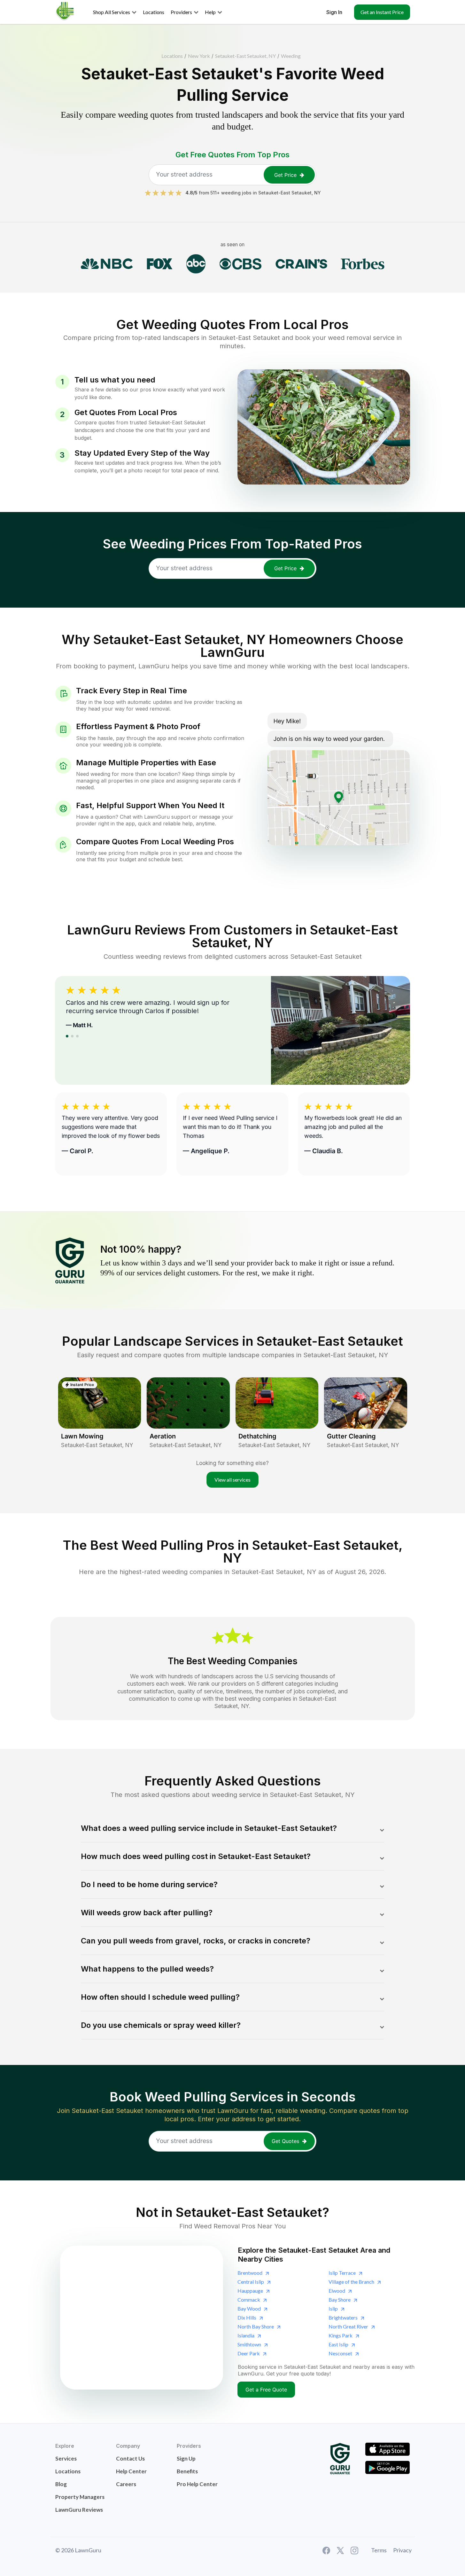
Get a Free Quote (266, 2390)
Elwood (337, 2291)
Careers (126, 2484)
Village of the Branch (351, 2282)
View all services (232, 1480)
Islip (333, 2308)
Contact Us (130, 2458)
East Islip (338, 2344)
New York (199, 56)
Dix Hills (247, 2317)
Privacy (402, 2550)
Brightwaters (343, 2317)
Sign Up (186, 2458)
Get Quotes (285, 2141)
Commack (249, 2300)
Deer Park (249, 2353)
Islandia (246, 2335)
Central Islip (251, 2282)
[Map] (142, 2318)
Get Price (285, 175)
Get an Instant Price (382, 12)
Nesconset (340, 2353)
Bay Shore (340, 2300)
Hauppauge (250, 2291)
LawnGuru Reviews (79, 2510)
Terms (379, 2550)
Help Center (131, 2471)
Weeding (291, 56)
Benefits (187, 2471)
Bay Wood (249, 2308)
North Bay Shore (256, 2326)
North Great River (348, 2326)
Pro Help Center (197, 2484)
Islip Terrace (342, 2273)
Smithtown (249, 2344)
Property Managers (80, 2497)
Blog (61, 2484)
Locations (172, 56)
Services (66, 2458)
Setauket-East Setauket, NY (245, 56)
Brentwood (250, 2273)
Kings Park (341, 2335)
